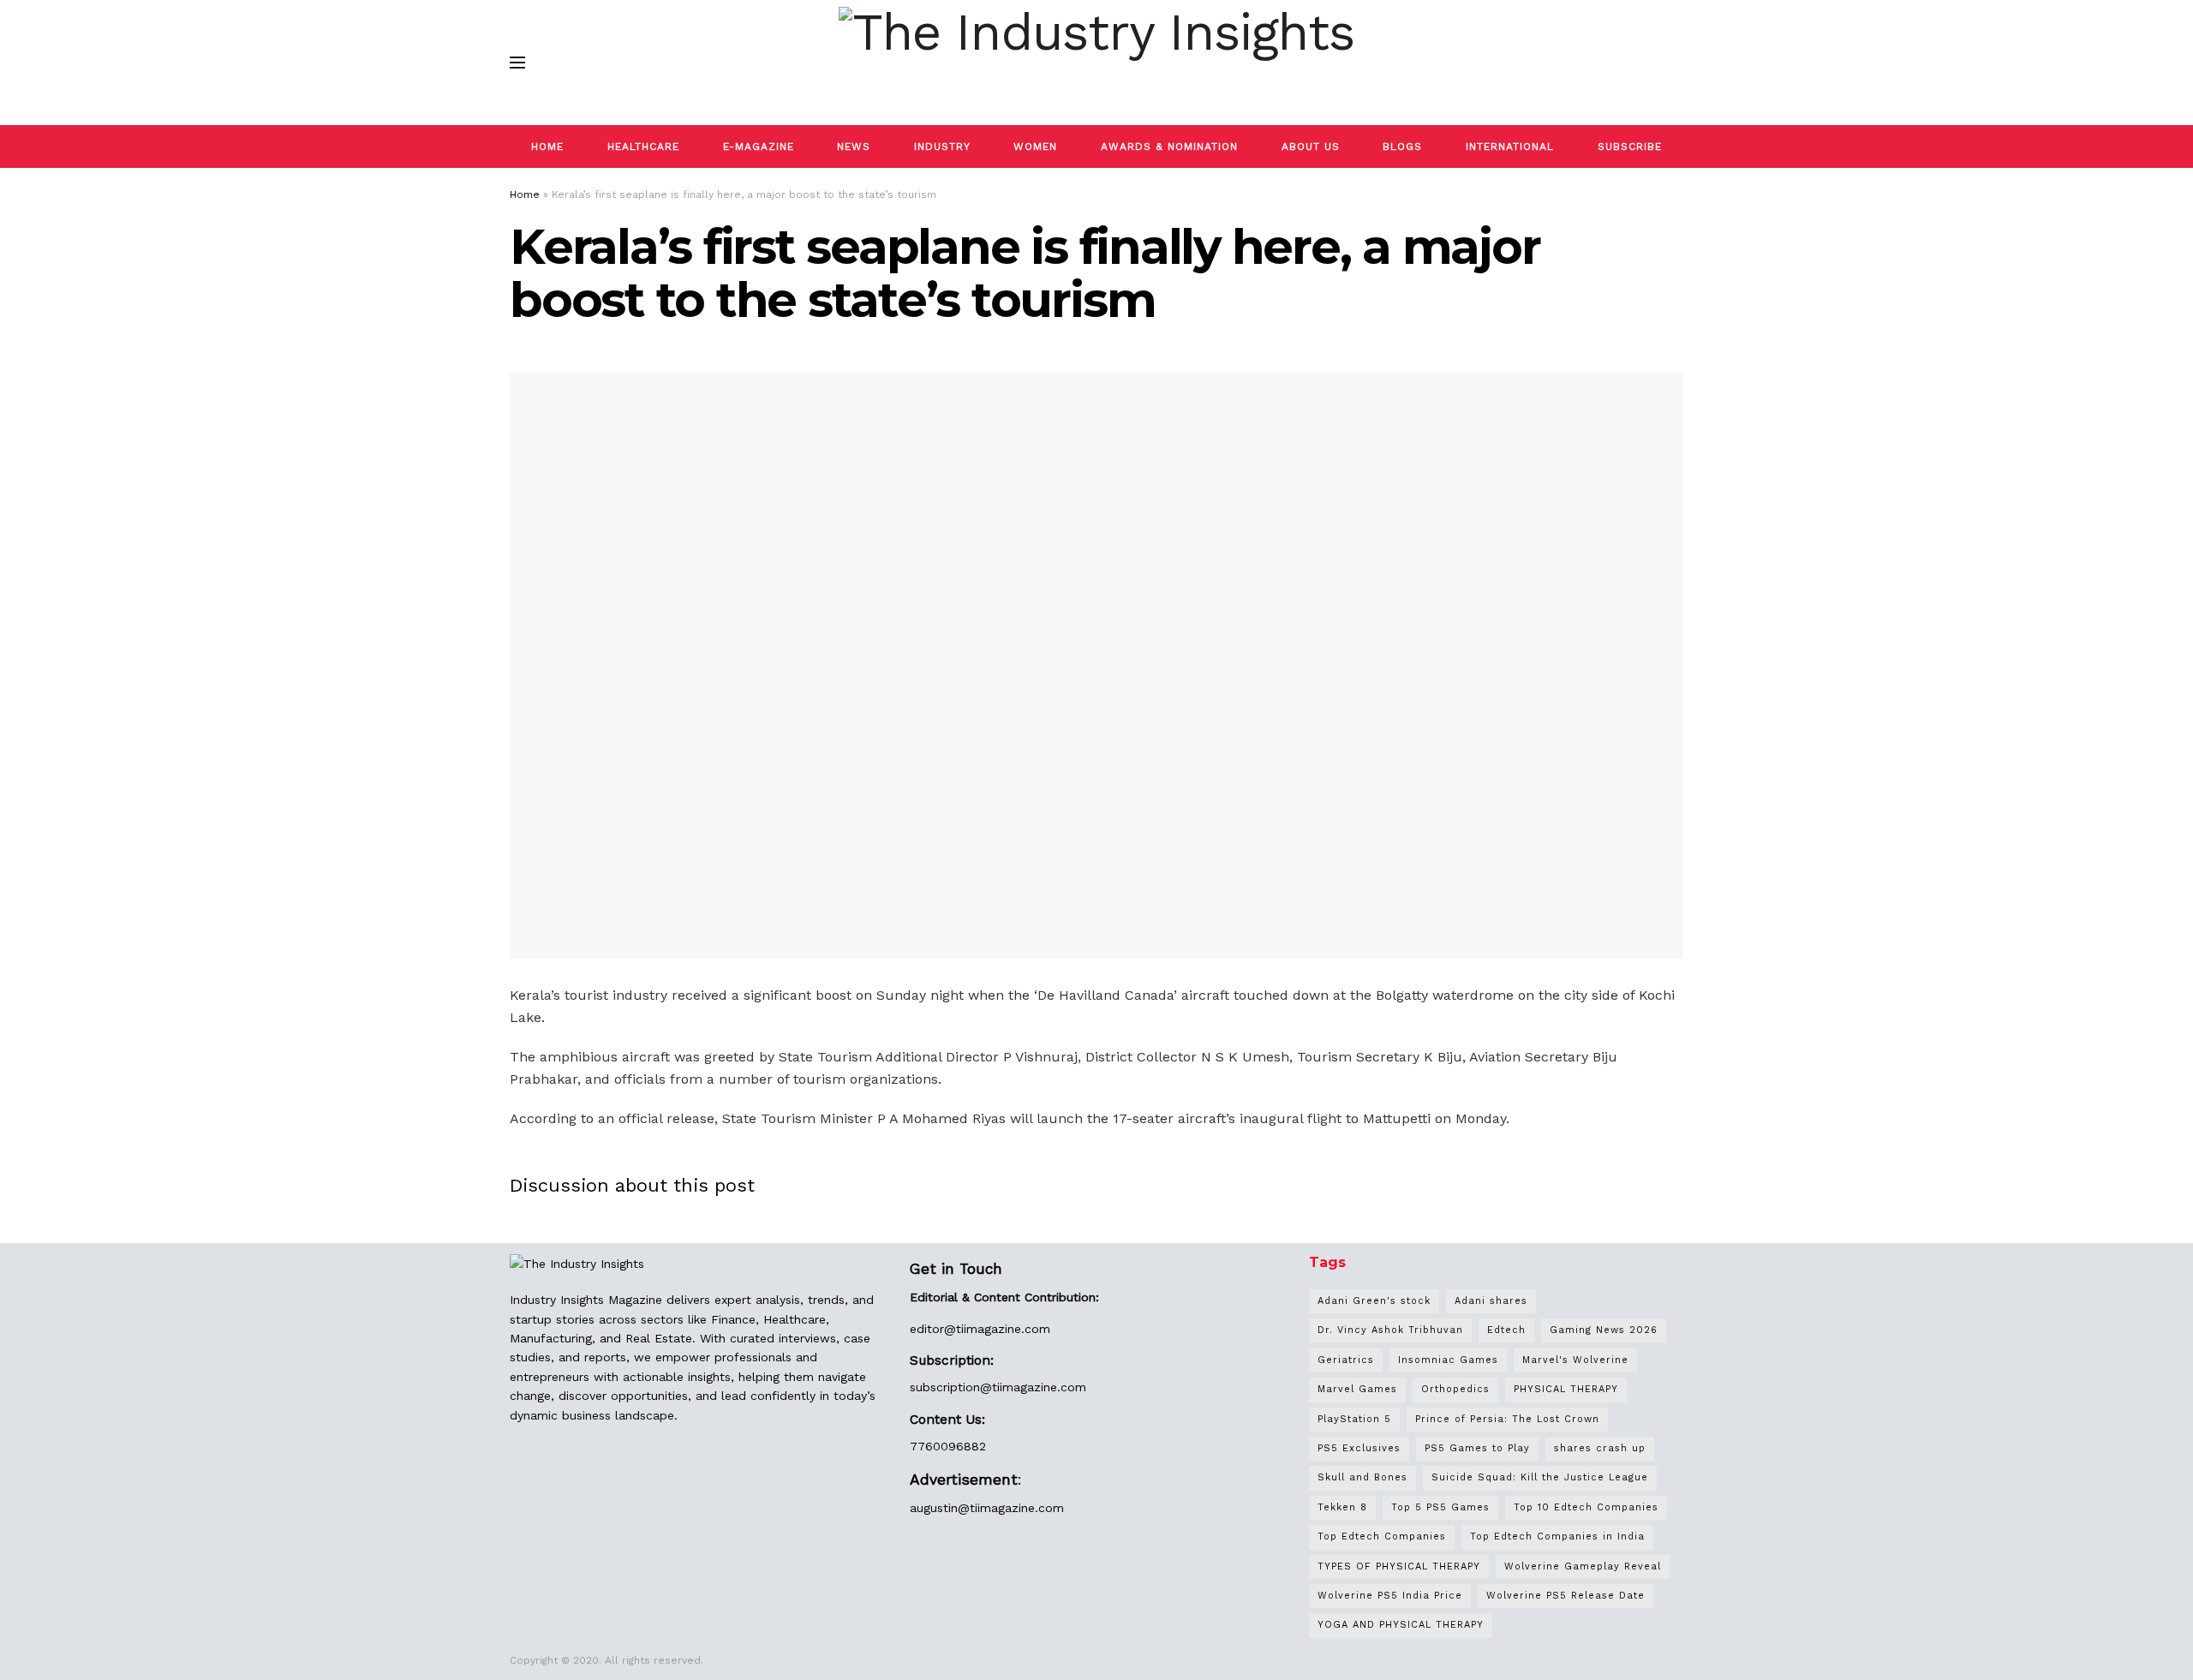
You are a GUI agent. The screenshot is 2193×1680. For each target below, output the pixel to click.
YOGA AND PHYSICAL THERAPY (1401, 1625)
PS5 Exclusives (1359, 1448)
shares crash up (1600, 1448)
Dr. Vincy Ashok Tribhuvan (1390, 1330)
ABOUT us (1311, 146)
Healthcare (643, 146)
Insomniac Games (1448, 1360)
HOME (547, 146)
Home (525, 194)
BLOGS (1402, 146)
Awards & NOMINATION (1169, 146)
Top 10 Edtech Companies (1586, 1507)
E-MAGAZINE (759, 146)
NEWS (854, 146)
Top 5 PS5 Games (1440, 1507)
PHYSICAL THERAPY (1566, 1389)
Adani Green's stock (1374, 1301)
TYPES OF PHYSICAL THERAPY (1399, 1566)
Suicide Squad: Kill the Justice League (1540, 1477)
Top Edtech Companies (1382, 1537)
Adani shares (1491, 1301)
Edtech (1506, 1330)
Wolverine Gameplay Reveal (1583, 1566)
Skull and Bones (1362, 1477)
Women (1035, 146)
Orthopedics (1455, 1389)
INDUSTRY (942, 146)
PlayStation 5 (1354, 1419)
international (1510, 146)
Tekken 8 (1342, 1507)
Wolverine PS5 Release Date (1566, 1596)
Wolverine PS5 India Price (1390, 1596)
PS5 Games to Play (1477, 1448)
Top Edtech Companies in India (1557, 1537)
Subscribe (1630, 146)
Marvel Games (1357, 1389)
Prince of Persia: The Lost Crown (1507, 1419)
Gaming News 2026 (1604, 1330)
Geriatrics (1346, 1360)
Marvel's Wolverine (1575, 1360)
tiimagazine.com (1003, 1329)
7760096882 (948, 1446)
